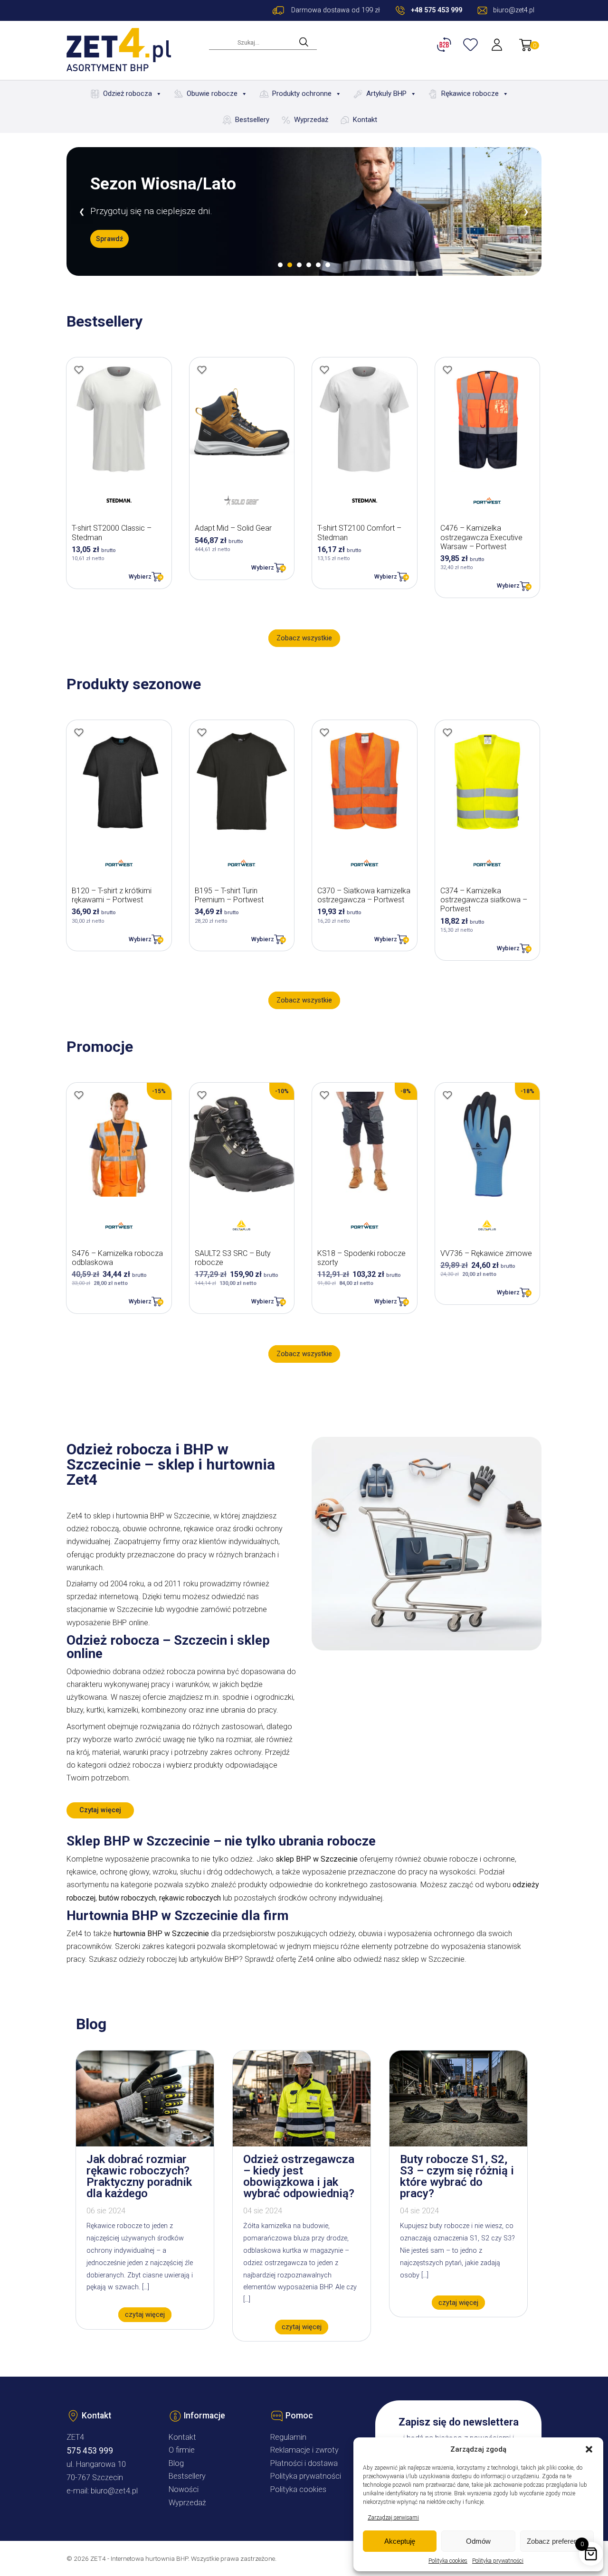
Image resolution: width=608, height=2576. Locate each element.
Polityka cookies (448, 2561)
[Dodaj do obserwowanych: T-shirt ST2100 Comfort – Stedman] (324, 370)
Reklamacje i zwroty (304, 2450)
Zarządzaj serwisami (393, 2518)
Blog (176, 2463)
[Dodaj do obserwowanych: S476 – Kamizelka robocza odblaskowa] (79, 1095)
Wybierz (140, 576)
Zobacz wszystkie (304, 638)
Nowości (184, 2489)
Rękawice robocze (470, 94)
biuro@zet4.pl (114, 2491)
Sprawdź (109, 239)
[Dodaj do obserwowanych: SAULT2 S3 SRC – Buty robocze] (202, 1095)
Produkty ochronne (302, 94)
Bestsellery (252, 120)
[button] (589, 2449)
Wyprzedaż (311, 120)
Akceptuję (400, 2541)
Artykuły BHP (386, 94)
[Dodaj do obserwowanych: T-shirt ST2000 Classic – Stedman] (79, 370)
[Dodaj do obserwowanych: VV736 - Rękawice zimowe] (447, 1095)
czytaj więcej (145, 2315)
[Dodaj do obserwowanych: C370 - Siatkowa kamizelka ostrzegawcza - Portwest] (324, 732)
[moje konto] (498, 45)
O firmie (182, 2450)
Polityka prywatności (498, 2561)
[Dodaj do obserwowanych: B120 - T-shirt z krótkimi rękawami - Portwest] (79, 732)
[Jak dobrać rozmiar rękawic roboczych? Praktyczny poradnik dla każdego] (145, 2144)
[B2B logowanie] (446, 45)
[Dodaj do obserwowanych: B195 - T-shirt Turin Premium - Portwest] (202, 732)
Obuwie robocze (212, 94)
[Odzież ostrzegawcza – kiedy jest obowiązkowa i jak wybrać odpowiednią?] (302, 2144)
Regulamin (288, 2437)
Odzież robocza (128, 94)
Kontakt (365, 120)
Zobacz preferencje (557, 2541)
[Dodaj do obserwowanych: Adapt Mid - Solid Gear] (202, 370)
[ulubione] (472, 45)
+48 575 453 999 (437, 10)
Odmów (478, 2541)
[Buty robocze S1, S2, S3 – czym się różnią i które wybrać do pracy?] (458, 2144)
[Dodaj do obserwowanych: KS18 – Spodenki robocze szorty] (324, 1095)
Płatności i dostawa (304, 2463)
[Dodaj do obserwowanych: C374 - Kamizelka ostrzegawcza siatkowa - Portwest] (447, 732)
